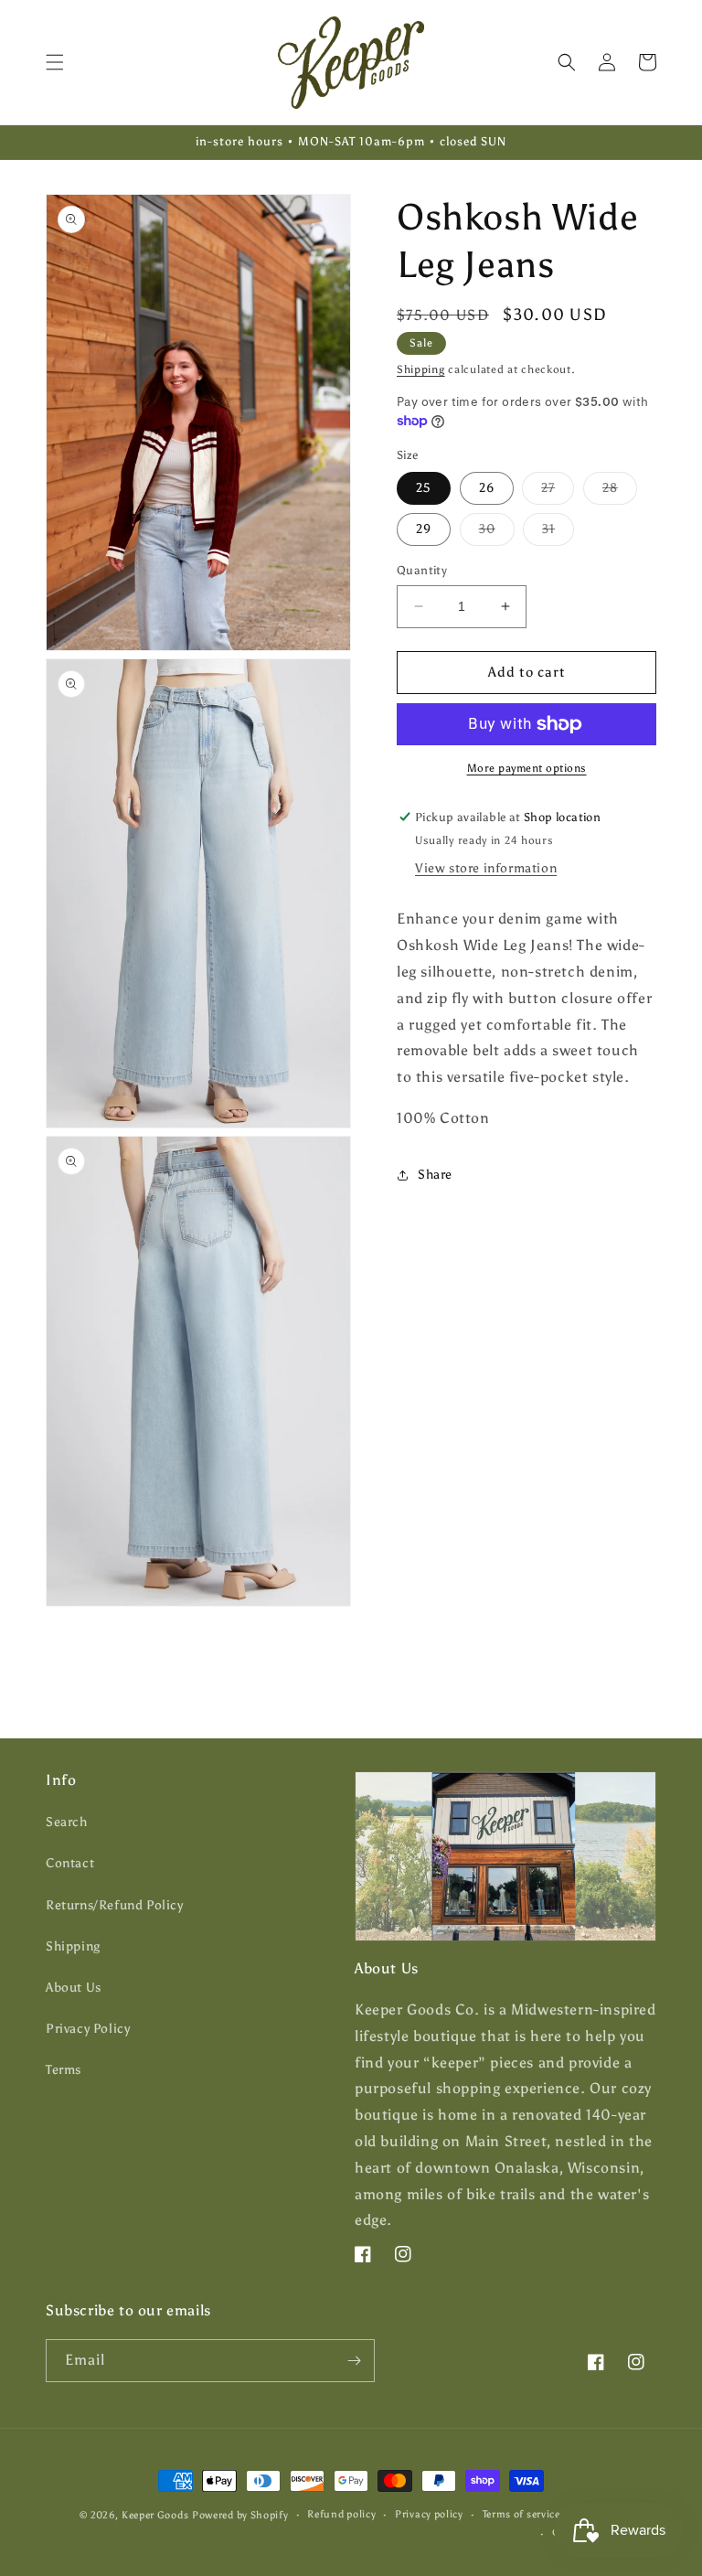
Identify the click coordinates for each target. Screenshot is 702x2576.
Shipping (421, 369)
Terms (64, 2070)
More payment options (527, 768)
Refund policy (341, 2514)
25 (424, 488)
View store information (486, 868)
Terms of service (521, 2514)
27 (558, 492)
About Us (74, 1988)
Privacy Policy (88, 2029)
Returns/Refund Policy (115, 1905)
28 (620, 492)
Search (67, 1822)
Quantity (422, 570)
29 (424, 529)
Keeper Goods (155, 2515)
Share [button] (435, 1175)
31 (558, 533)
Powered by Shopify (240, 2515)
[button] (55, 62)
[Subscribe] (354, 2361)
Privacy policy (429, 2514)
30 (497, 533)
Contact (70, 1863)
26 (487, 488)
